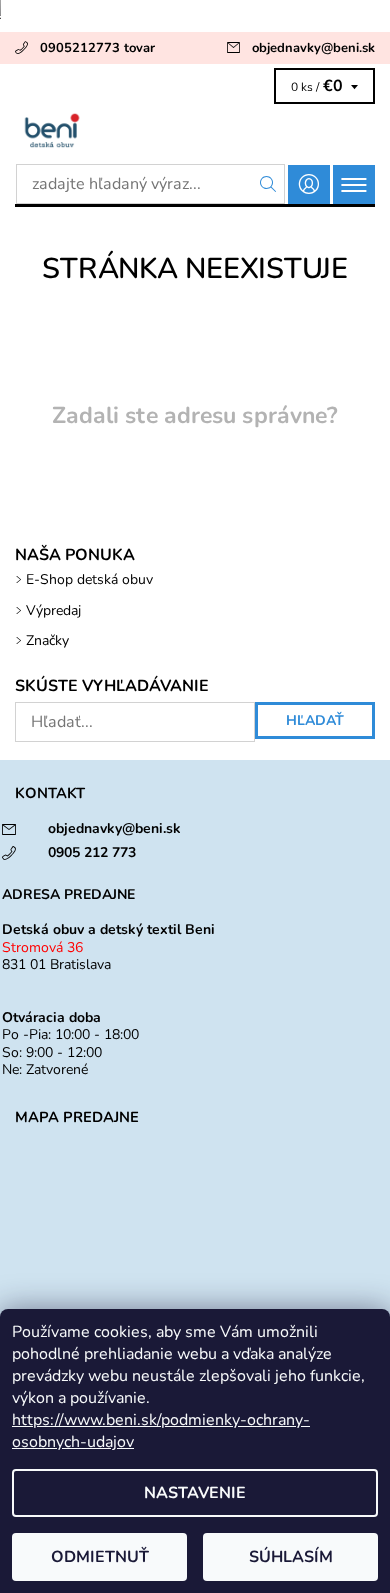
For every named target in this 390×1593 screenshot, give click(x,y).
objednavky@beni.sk (313, 48)
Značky (47, 640)
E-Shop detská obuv (89, 579)
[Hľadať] (268, 184)
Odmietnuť (100, 1557)
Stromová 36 (42, 947)
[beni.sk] (195, 130)
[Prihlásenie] (309, 184)
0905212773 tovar (97, 48)
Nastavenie (195, 1493)
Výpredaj (53, 610)
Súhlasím (291, 1557)
